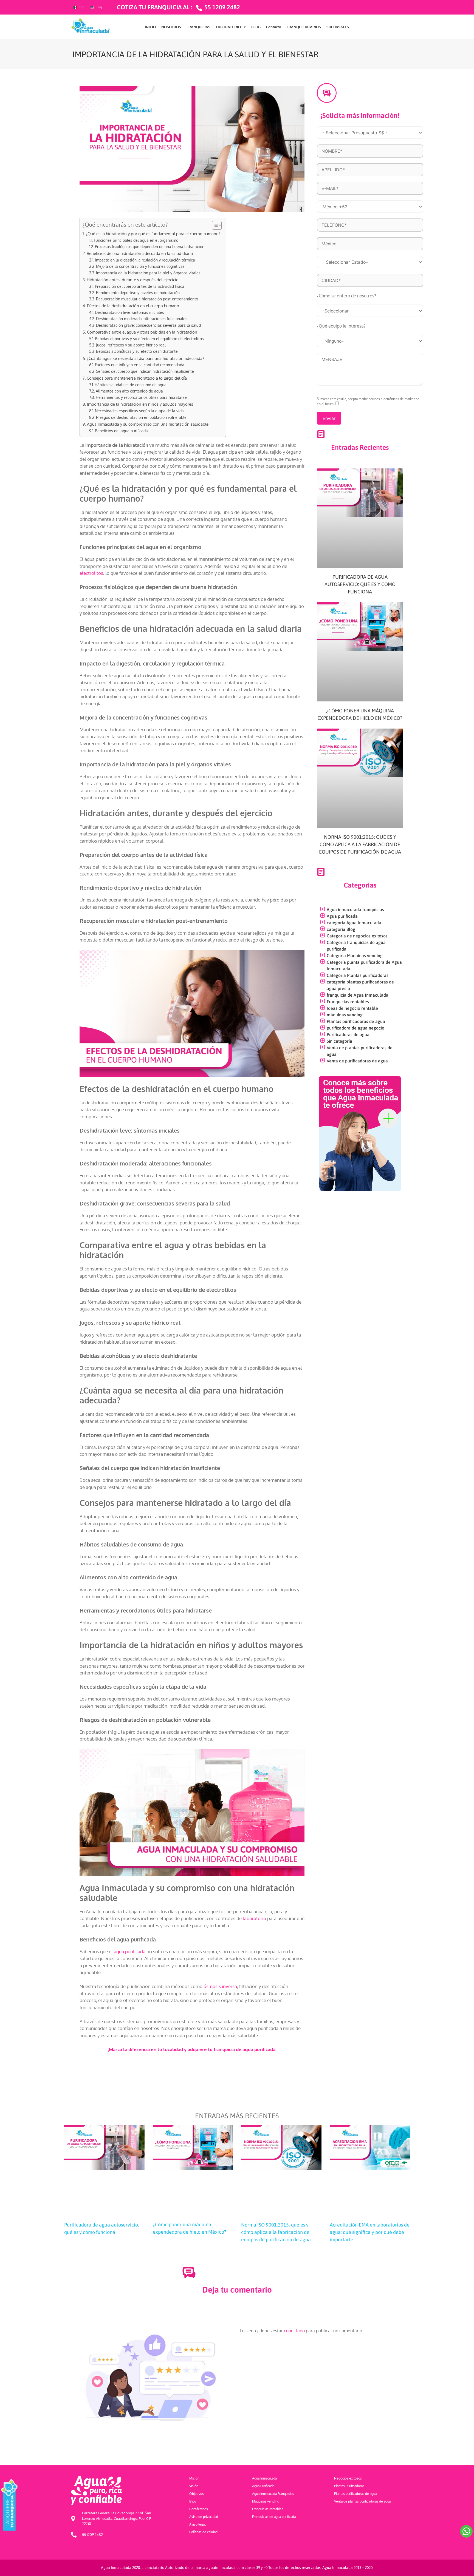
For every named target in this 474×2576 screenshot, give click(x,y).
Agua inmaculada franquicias (355, 909)
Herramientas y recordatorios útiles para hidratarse (141, 397)
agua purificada (130, 1951)
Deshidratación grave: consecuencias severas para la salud (148, 325)
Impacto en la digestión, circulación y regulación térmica (145, 260)
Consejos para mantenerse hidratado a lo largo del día (137, 378)
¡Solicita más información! (360, 115)
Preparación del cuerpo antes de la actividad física (140, 286)
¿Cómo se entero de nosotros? (346, 296)
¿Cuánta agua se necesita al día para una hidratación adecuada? (146, 358)
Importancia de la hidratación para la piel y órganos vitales (148, 273)
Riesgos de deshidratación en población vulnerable (141, 417)
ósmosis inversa (220, 1986)
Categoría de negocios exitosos (357, 936)
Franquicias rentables (348, 1002)
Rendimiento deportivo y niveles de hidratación (138, 293)
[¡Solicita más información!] (327, 93)
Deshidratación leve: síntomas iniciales (129, 312)
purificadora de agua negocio (356, 1028)
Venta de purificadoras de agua (357, 1061)
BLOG (256, 27)
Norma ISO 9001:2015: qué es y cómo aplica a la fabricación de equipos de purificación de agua (360, 844)
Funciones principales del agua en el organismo (136, 240)
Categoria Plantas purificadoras (358, 975)
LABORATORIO (228, 27)
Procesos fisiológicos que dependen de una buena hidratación (150, 247)
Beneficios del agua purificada (121, 431)
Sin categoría (339, 1041)
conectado (294, 2331)
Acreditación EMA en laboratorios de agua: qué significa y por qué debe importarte (370, 2232)
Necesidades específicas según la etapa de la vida (139, 411)
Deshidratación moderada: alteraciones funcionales (142, 319)
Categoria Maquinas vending (355, 956)
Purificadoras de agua (348, 1034)
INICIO (150, 27)
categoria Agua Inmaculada (354, 923)
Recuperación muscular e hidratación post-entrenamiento (147, 299)
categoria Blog (341, 929)
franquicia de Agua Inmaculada (358, 995)
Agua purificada (342, 916)
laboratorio (254, 1918)
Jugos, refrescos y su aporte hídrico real (131, 345)
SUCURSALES (338, 27)
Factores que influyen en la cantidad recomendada (140, 365)
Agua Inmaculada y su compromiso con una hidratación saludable (148, 424)
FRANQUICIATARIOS (304, 27)
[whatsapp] (466, 2531)
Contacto (274, 27)
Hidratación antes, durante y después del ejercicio (133, 280)
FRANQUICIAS (198, 27)
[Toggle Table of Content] (214, 225)
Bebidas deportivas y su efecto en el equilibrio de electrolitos (149, 339)
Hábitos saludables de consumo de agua (131, 385)
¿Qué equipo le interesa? (341, 326)
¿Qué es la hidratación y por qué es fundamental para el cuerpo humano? (153, 234)
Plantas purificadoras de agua (356, 1021)
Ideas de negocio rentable (352, 1008)
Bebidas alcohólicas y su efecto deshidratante (137, 351)
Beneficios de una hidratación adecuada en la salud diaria (140, 253)
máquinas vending (345, 1015)
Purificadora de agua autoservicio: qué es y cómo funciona (360, 584)
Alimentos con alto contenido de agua (129, 391)
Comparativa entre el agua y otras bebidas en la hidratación (142, 332)
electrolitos (91, 573)
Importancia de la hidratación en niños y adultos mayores (140, 404)
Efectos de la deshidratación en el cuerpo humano (133, 306)
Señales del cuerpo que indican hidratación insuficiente (145, 371)
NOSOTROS (171, 27)
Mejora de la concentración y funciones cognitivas (140, 266)
